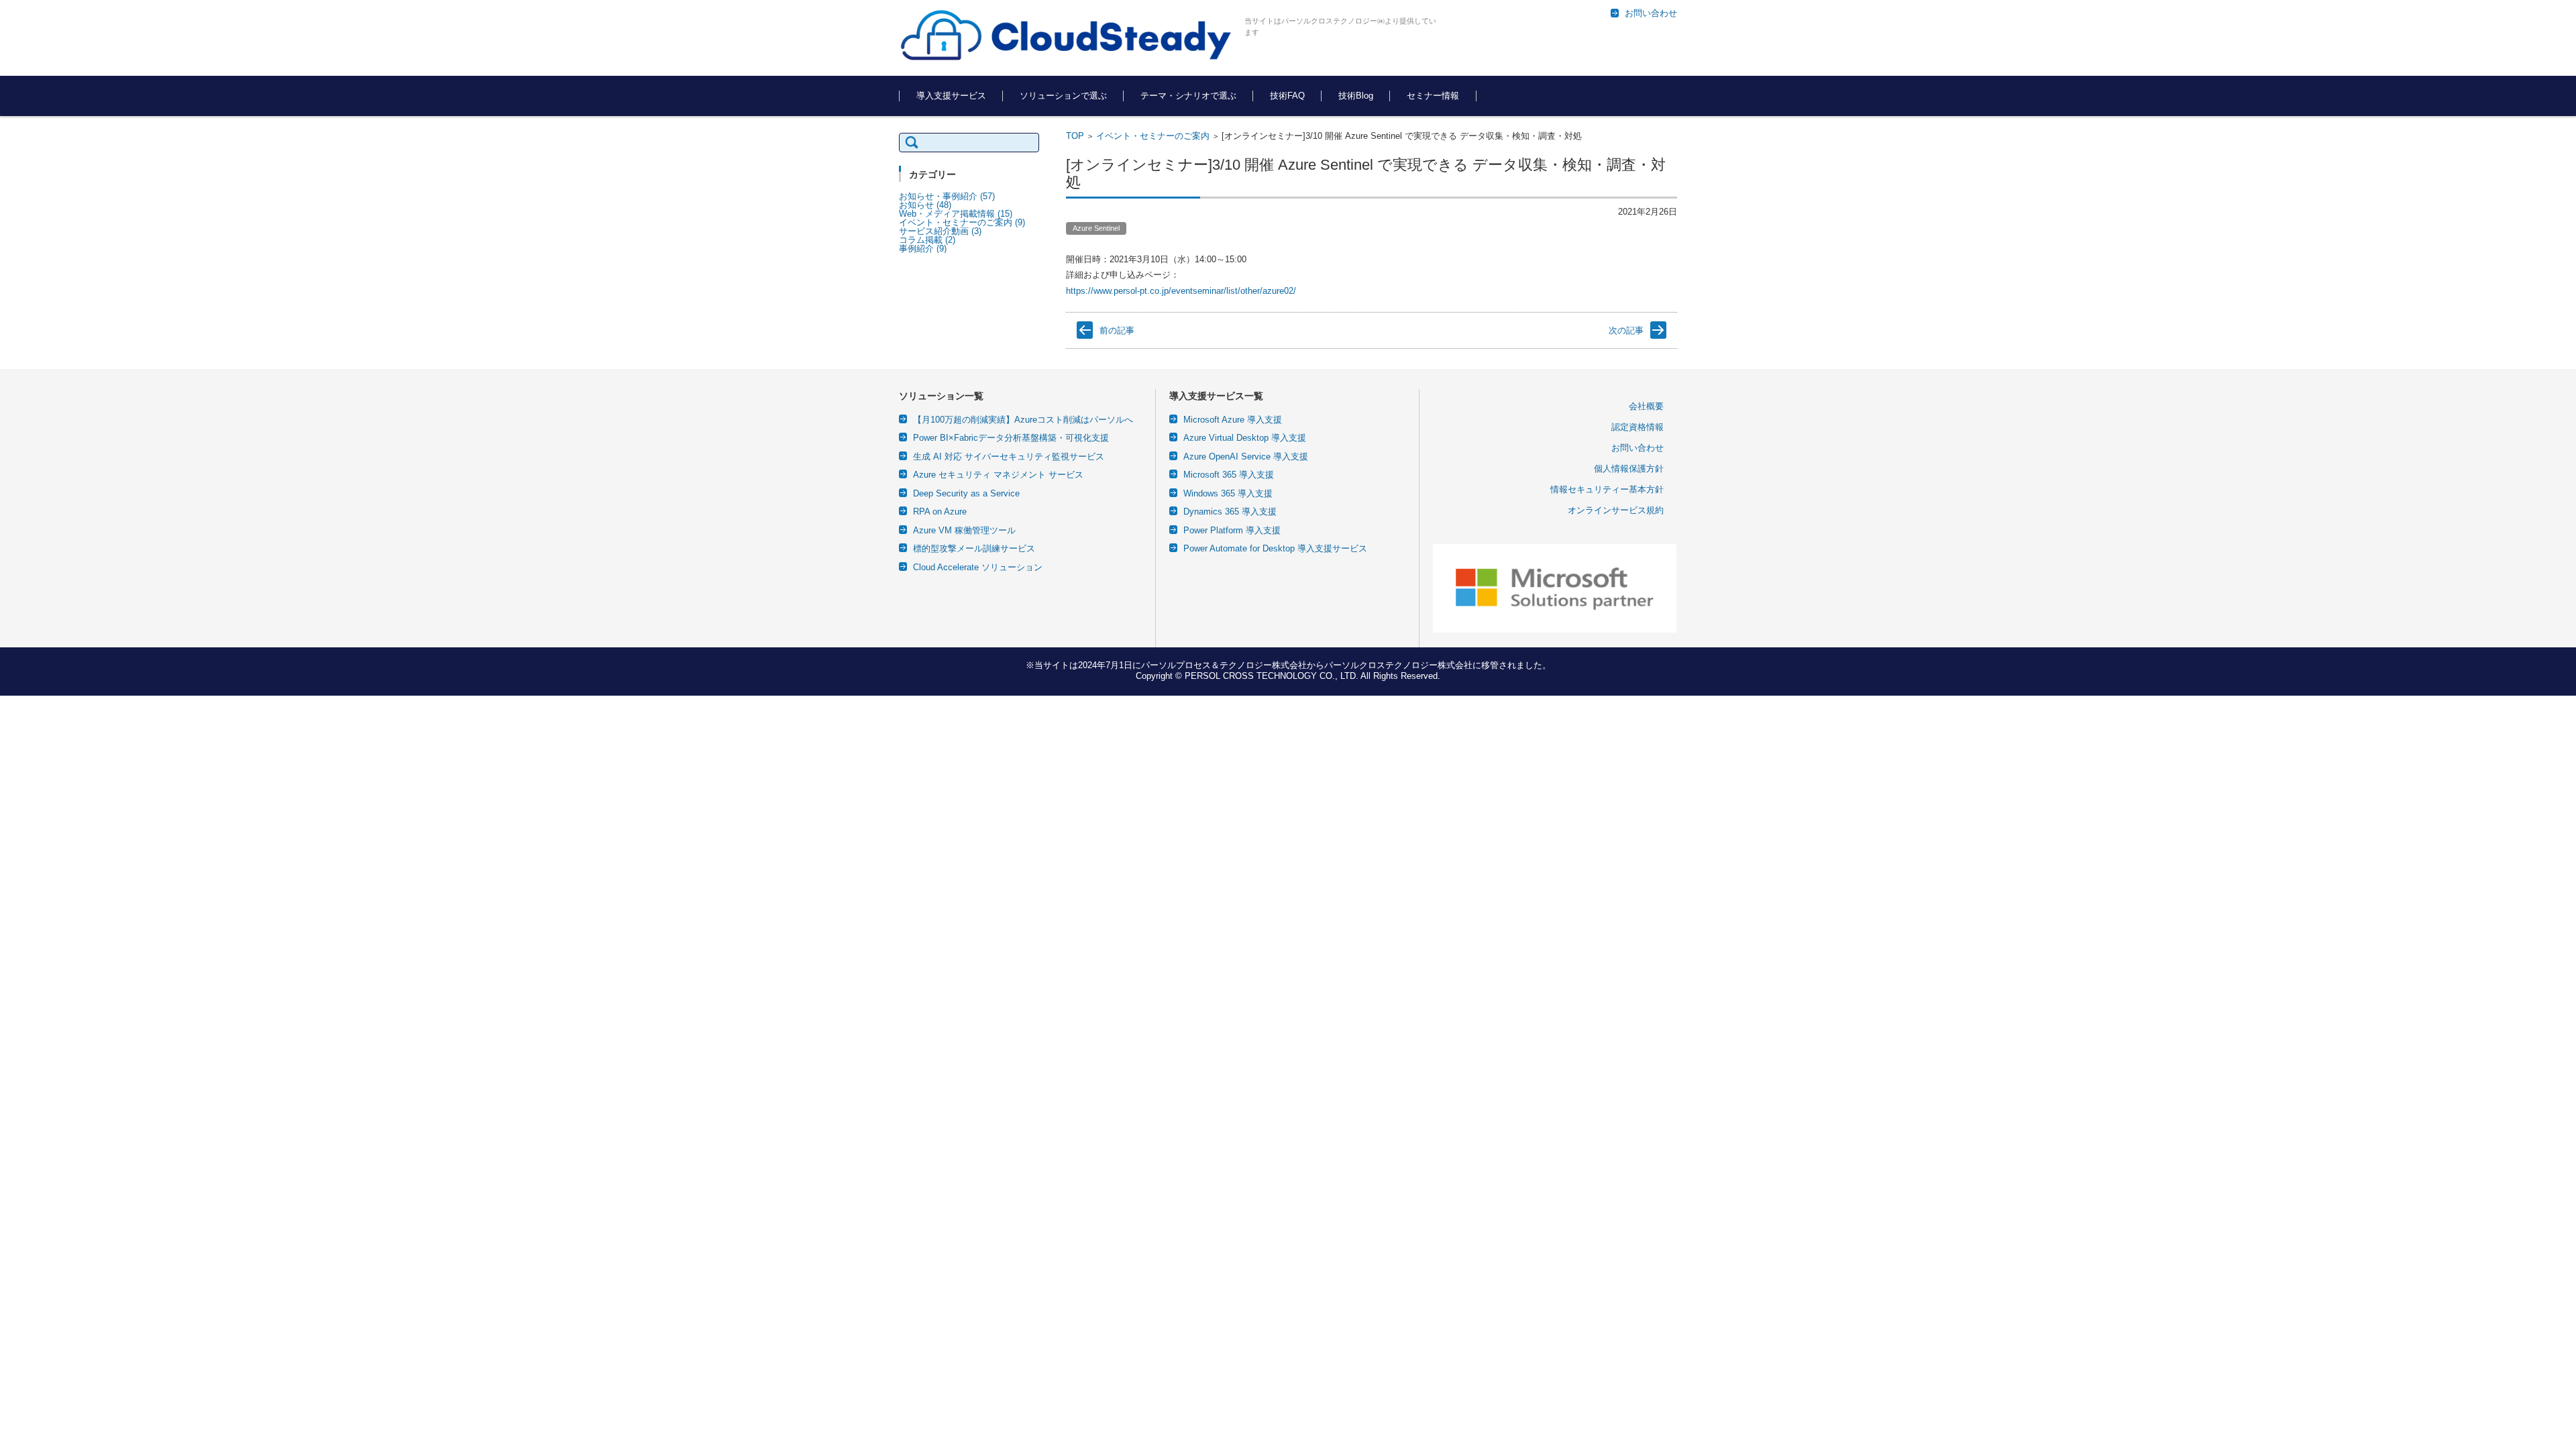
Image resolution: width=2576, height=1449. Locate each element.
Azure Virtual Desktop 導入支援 (1245, 438)
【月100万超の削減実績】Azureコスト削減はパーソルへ (1023, 420)
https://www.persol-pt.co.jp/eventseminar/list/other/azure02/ (1181, 291)
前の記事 (1117, 330)
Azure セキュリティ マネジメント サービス (998, 475)
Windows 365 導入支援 (1228, 493)
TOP (1075, 136)
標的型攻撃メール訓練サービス (974, 548)
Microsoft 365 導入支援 (1229, 475)
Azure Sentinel (1096, 228)
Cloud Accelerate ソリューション (978, 567)
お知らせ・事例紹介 (947, 196)
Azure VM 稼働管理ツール (964, 530)
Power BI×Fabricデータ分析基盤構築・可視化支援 (1011, 438)
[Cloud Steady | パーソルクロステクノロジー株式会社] (1067, 36)
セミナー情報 (1433, 96)
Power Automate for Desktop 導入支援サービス (1275, 548)
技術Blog (1356, 96)
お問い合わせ (1638, 448)
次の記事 (1626, 330)
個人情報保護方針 (1629, 469)
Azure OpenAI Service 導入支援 (1246, 457)
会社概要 (1646, 406)
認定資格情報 (1638, 427)
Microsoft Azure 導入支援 (1233, 420)
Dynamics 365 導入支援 (1230, 512)
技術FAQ (1287, 96)
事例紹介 (923, 249)
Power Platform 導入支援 (1232, 530)
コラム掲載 (927, 240)
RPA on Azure (940, 512)
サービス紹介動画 (940, 231)
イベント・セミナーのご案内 (1153, 136)
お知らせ (925, 205)
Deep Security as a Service (966, 493)
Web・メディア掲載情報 (956, 214)
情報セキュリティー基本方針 (1607, 489)
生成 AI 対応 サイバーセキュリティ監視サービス (1009, 457)
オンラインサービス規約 (1616, 510)
